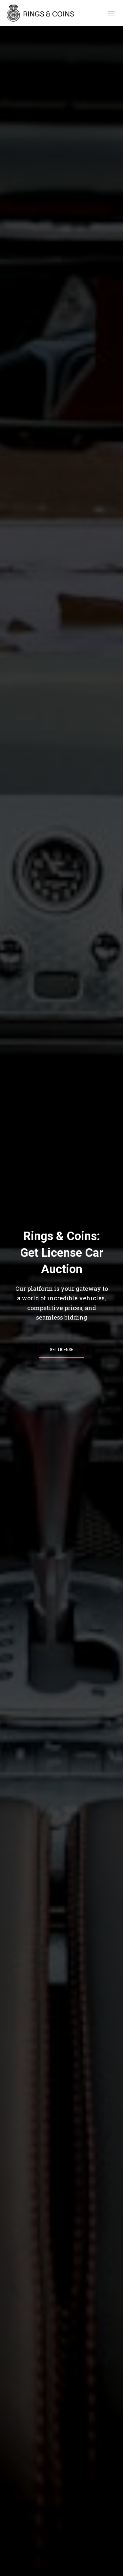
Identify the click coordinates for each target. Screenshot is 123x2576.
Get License (61, 1350)
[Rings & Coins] (44, 13)
